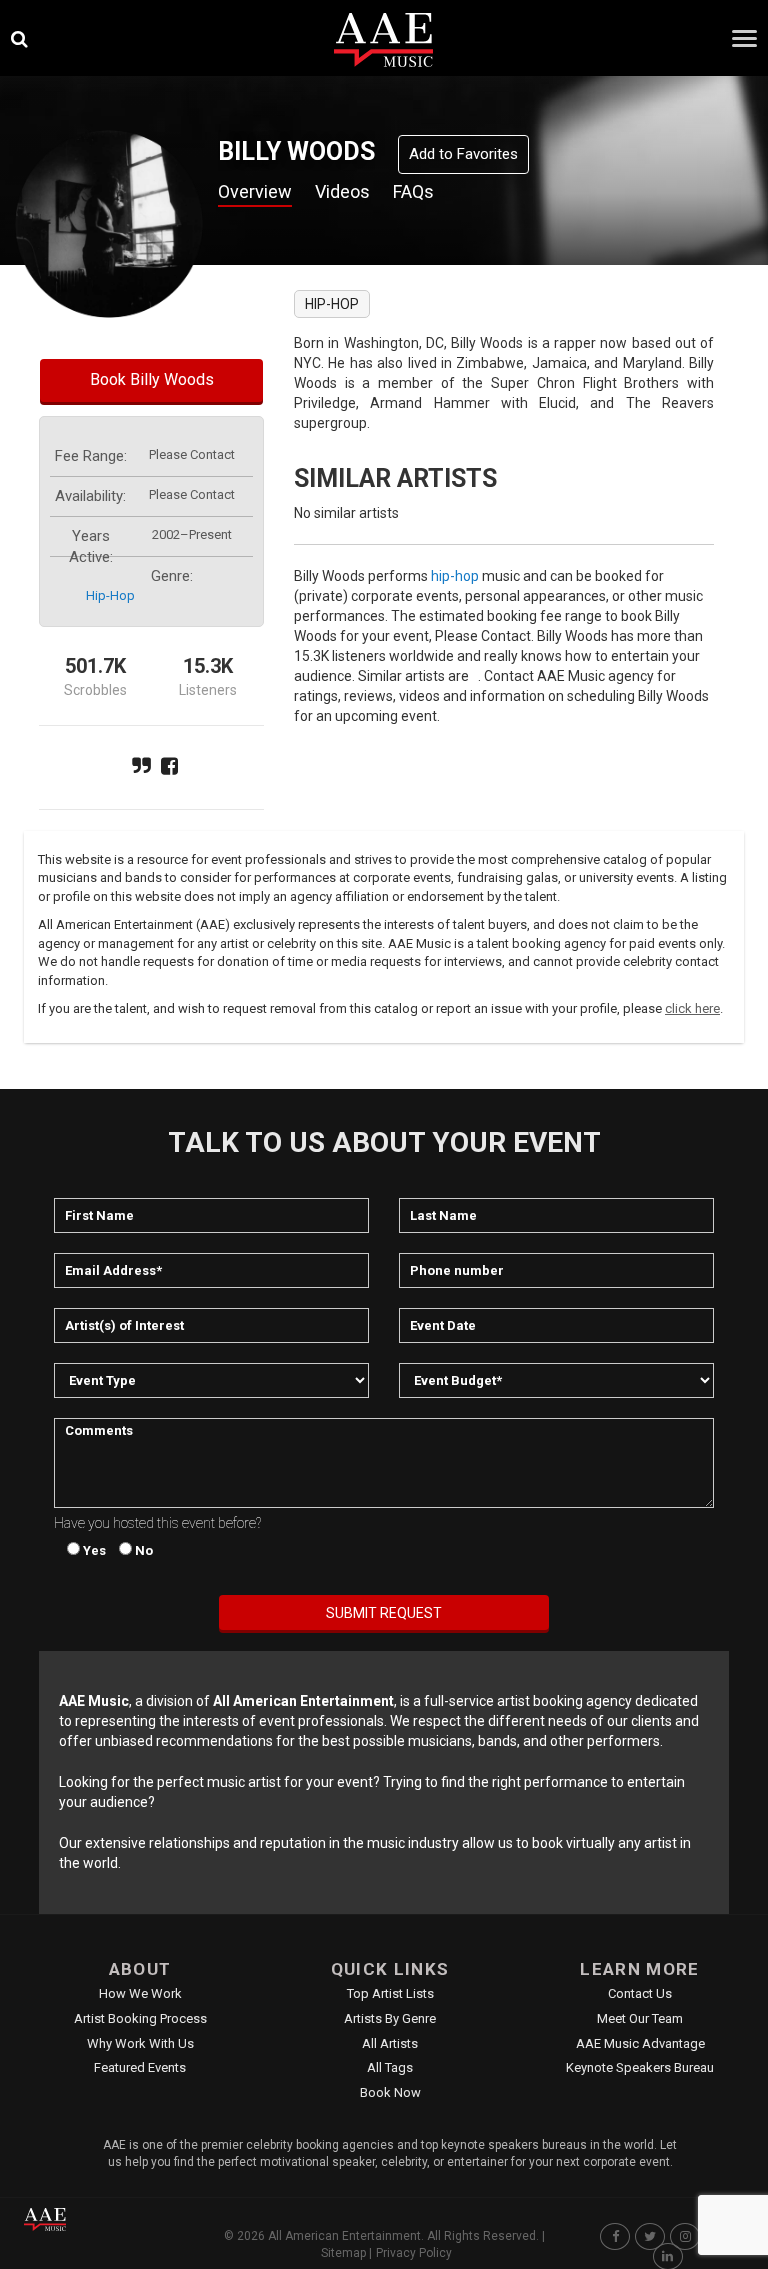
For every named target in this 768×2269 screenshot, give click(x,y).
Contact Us (640, 1993)
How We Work (140, 1993)
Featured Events (140, 2067)
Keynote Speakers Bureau (640, 2067)
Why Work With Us (140, 2043)
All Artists (390, 2043)
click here (692, 1008)
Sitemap (343, 2253)
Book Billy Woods (152, 379)
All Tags (390, 2067)
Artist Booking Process (140, 2018)
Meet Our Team (640, 2018)
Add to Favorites (463, 154)
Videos (342, 191)
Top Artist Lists (390, 1993)
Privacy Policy (414, 2253)
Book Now (390, 2092)
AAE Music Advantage (640, 2043)
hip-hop (110, 595)
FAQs (413, 191)
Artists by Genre (390, 2018)
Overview (255, 191)
